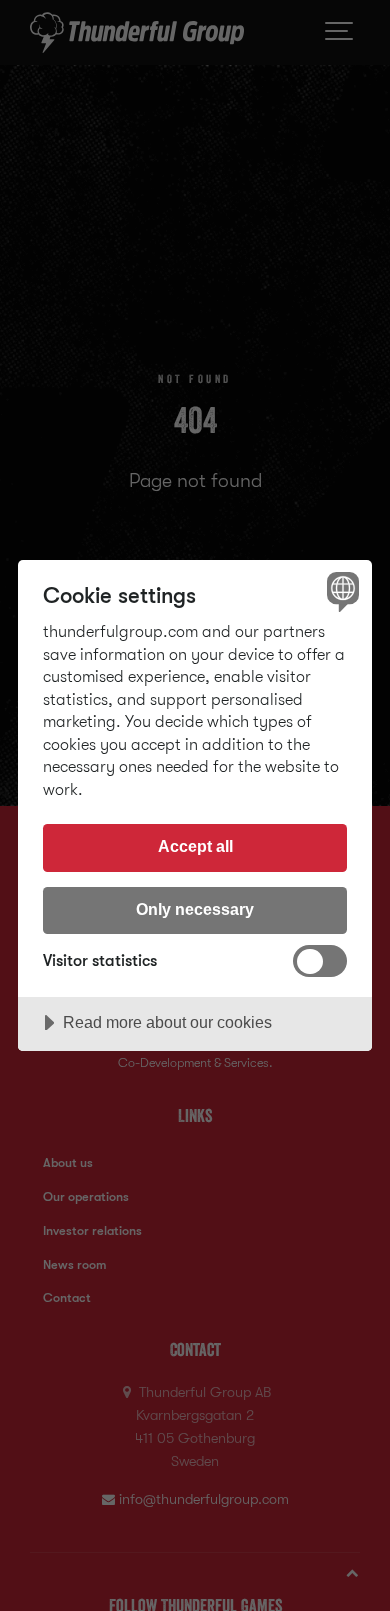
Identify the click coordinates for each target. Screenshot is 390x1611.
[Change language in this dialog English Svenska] (340, 591)
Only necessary (195, 909)
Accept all (195, 846)
